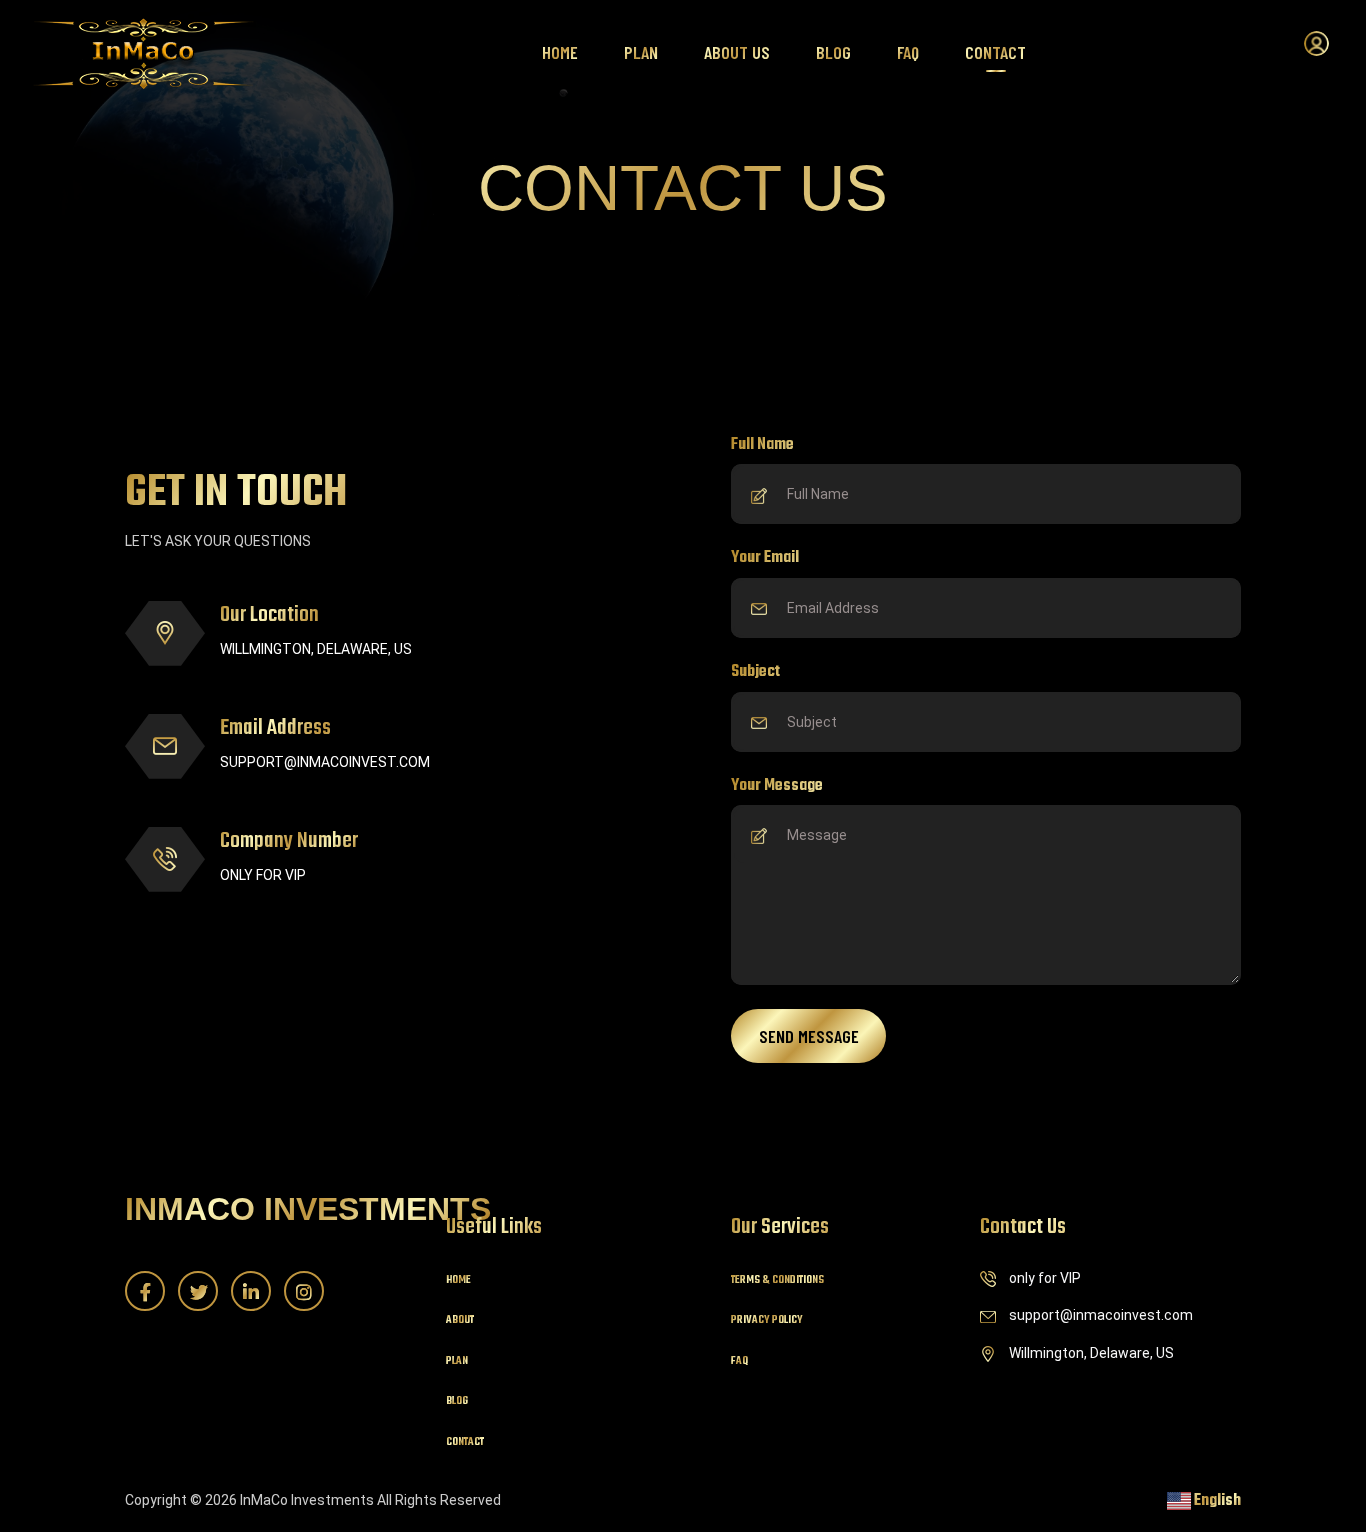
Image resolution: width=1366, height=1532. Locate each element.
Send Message (809, 1036)
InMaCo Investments (308, 1209)
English (1216, 1501)
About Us (737, 52)
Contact (995, 52)
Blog (833, 52)
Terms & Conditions (777, 1280)
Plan (641, 52)
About (460, 1320)
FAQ (908, 52)
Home (560, 52)
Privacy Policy (767, 1320)
